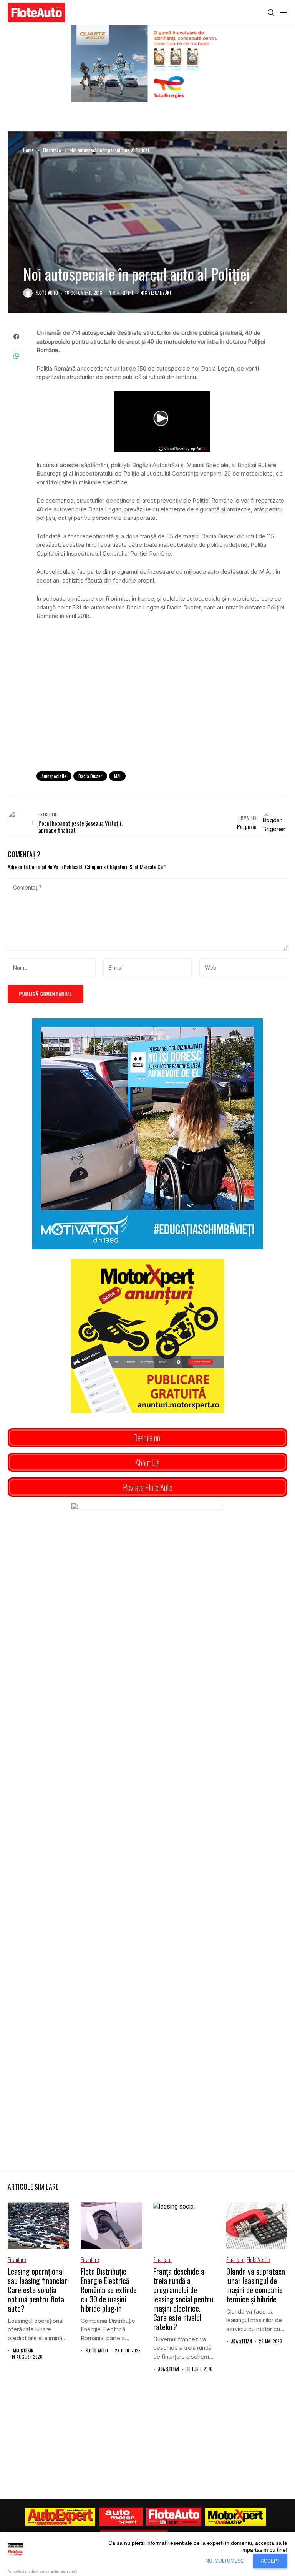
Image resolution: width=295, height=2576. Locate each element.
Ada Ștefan (23, 2351)
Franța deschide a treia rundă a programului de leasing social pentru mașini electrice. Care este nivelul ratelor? (183, 2299)
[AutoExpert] (60, 2517)
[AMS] (121, 2517)
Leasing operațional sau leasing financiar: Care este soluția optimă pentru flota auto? (38, 2290)
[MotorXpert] (235, 2517)
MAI (117, 776)
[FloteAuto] (174, 2517)
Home (28, 150)
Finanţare (52, 150)
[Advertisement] (162, 702)
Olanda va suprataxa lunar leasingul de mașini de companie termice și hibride (256, 2285)
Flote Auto (47, 293)
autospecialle (54, 776)
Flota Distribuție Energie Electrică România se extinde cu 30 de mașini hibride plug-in (109, 2290)
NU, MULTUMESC (225, 2561)
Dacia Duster (90, 776)
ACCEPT (270, 2561)
